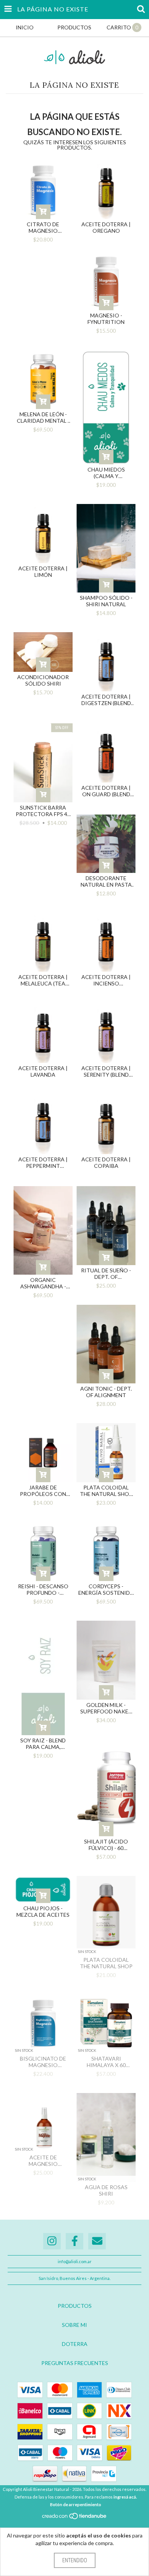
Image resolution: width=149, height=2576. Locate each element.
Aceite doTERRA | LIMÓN (43, 572)
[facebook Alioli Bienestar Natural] (74, 2241)
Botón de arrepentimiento (76, 2504)
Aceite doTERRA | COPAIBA (106, 1162)
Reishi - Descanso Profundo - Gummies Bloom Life (43, 1589)
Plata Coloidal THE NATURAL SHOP (106, 1963)
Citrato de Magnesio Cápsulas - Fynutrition (43, 227)
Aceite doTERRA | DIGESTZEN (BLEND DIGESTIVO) (106, 700)
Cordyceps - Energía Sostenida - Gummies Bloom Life (106, 1589)
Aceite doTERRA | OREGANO (106, 227)
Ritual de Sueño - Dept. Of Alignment (106, 1274)
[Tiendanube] (75, 2518)
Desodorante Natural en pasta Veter (106, 881)
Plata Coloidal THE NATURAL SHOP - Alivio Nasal (106, 1491)
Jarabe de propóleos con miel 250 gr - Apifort (43, 1491)
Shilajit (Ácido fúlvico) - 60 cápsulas (106, 1845)
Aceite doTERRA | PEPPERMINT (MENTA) (43, 1162)
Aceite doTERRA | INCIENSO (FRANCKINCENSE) (106, 980)
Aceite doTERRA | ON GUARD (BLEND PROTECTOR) (106, 791)
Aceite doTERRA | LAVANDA (43, 1071)
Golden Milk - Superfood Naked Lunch (106, 1708)
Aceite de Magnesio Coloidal (43, 2161)
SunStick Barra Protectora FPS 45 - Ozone (43, 811)
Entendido (75, 2560)
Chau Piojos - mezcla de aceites (43, 1911)
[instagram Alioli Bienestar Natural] (52, 2241)
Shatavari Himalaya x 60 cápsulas (106, 2062)
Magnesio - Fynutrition (106, 319)
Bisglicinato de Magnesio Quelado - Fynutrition (43, 2062)
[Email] (97, 2241)
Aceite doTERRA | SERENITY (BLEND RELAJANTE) (106, 1071)
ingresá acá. (125, 2497)
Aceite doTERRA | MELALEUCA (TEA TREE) (43, 980)
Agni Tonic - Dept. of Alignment (106, 1392)
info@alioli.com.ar (75, 2261)
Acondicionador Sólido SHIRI (43, 680)
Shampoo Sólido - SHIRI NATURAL (106, 601)
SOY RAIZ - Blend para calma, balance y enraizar (43, 1744)
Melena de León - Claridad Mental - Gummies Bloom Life (43, 417)
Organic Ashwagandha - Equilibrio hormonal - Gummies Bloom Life (43, 1283)
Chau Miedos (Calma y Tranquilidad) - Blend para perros (106, 473)
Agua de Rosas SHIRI (106, 2190)
